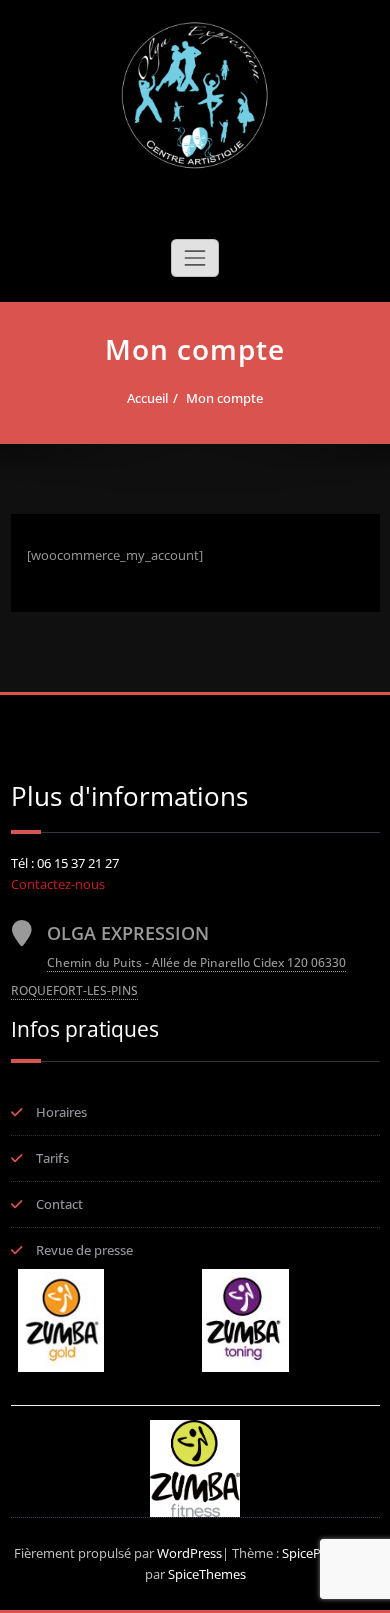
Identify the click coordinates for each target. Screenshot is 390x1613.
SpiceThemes (205, 1574)
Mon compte (224, 398)
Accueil (147, 398)
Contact (59, 1204)
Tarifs (52, 1158)
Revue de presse (84, 1250)
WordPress (189, 1553)
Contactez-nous (58, 884)
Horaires (61, 1112)
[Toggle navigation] (195, 258)
